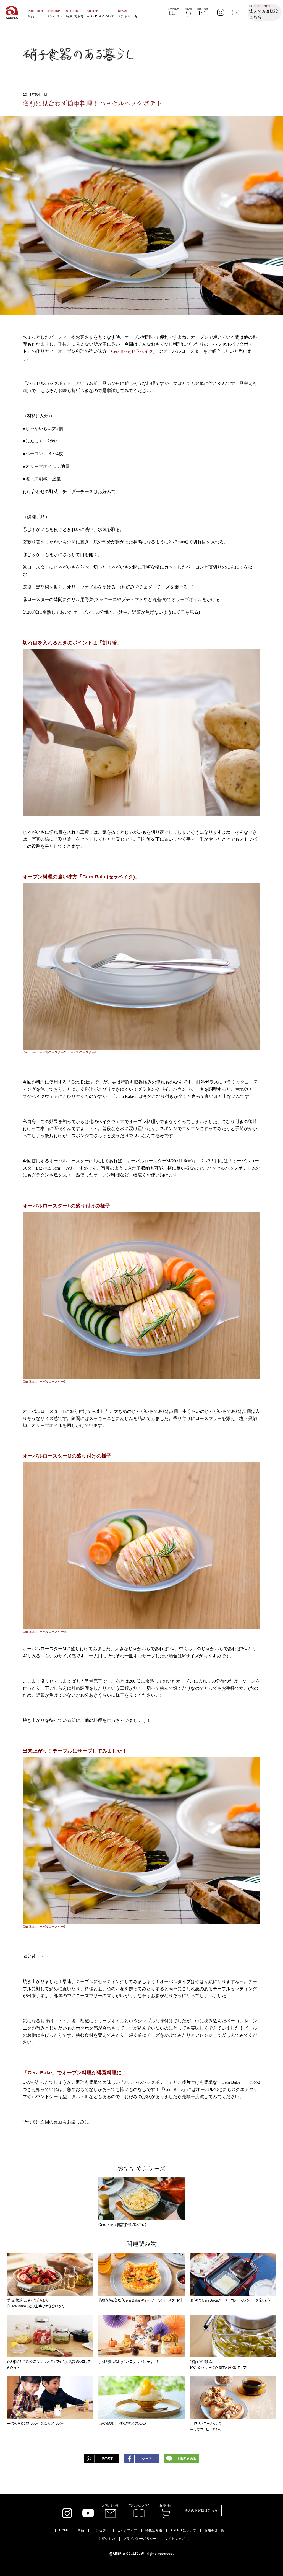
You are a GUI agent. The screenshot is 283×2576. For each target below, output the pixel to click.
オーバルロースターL (82, 1052)
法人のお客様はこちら (201, 2510)
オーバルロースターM (52, 1052)
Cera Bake (29, 1052)
